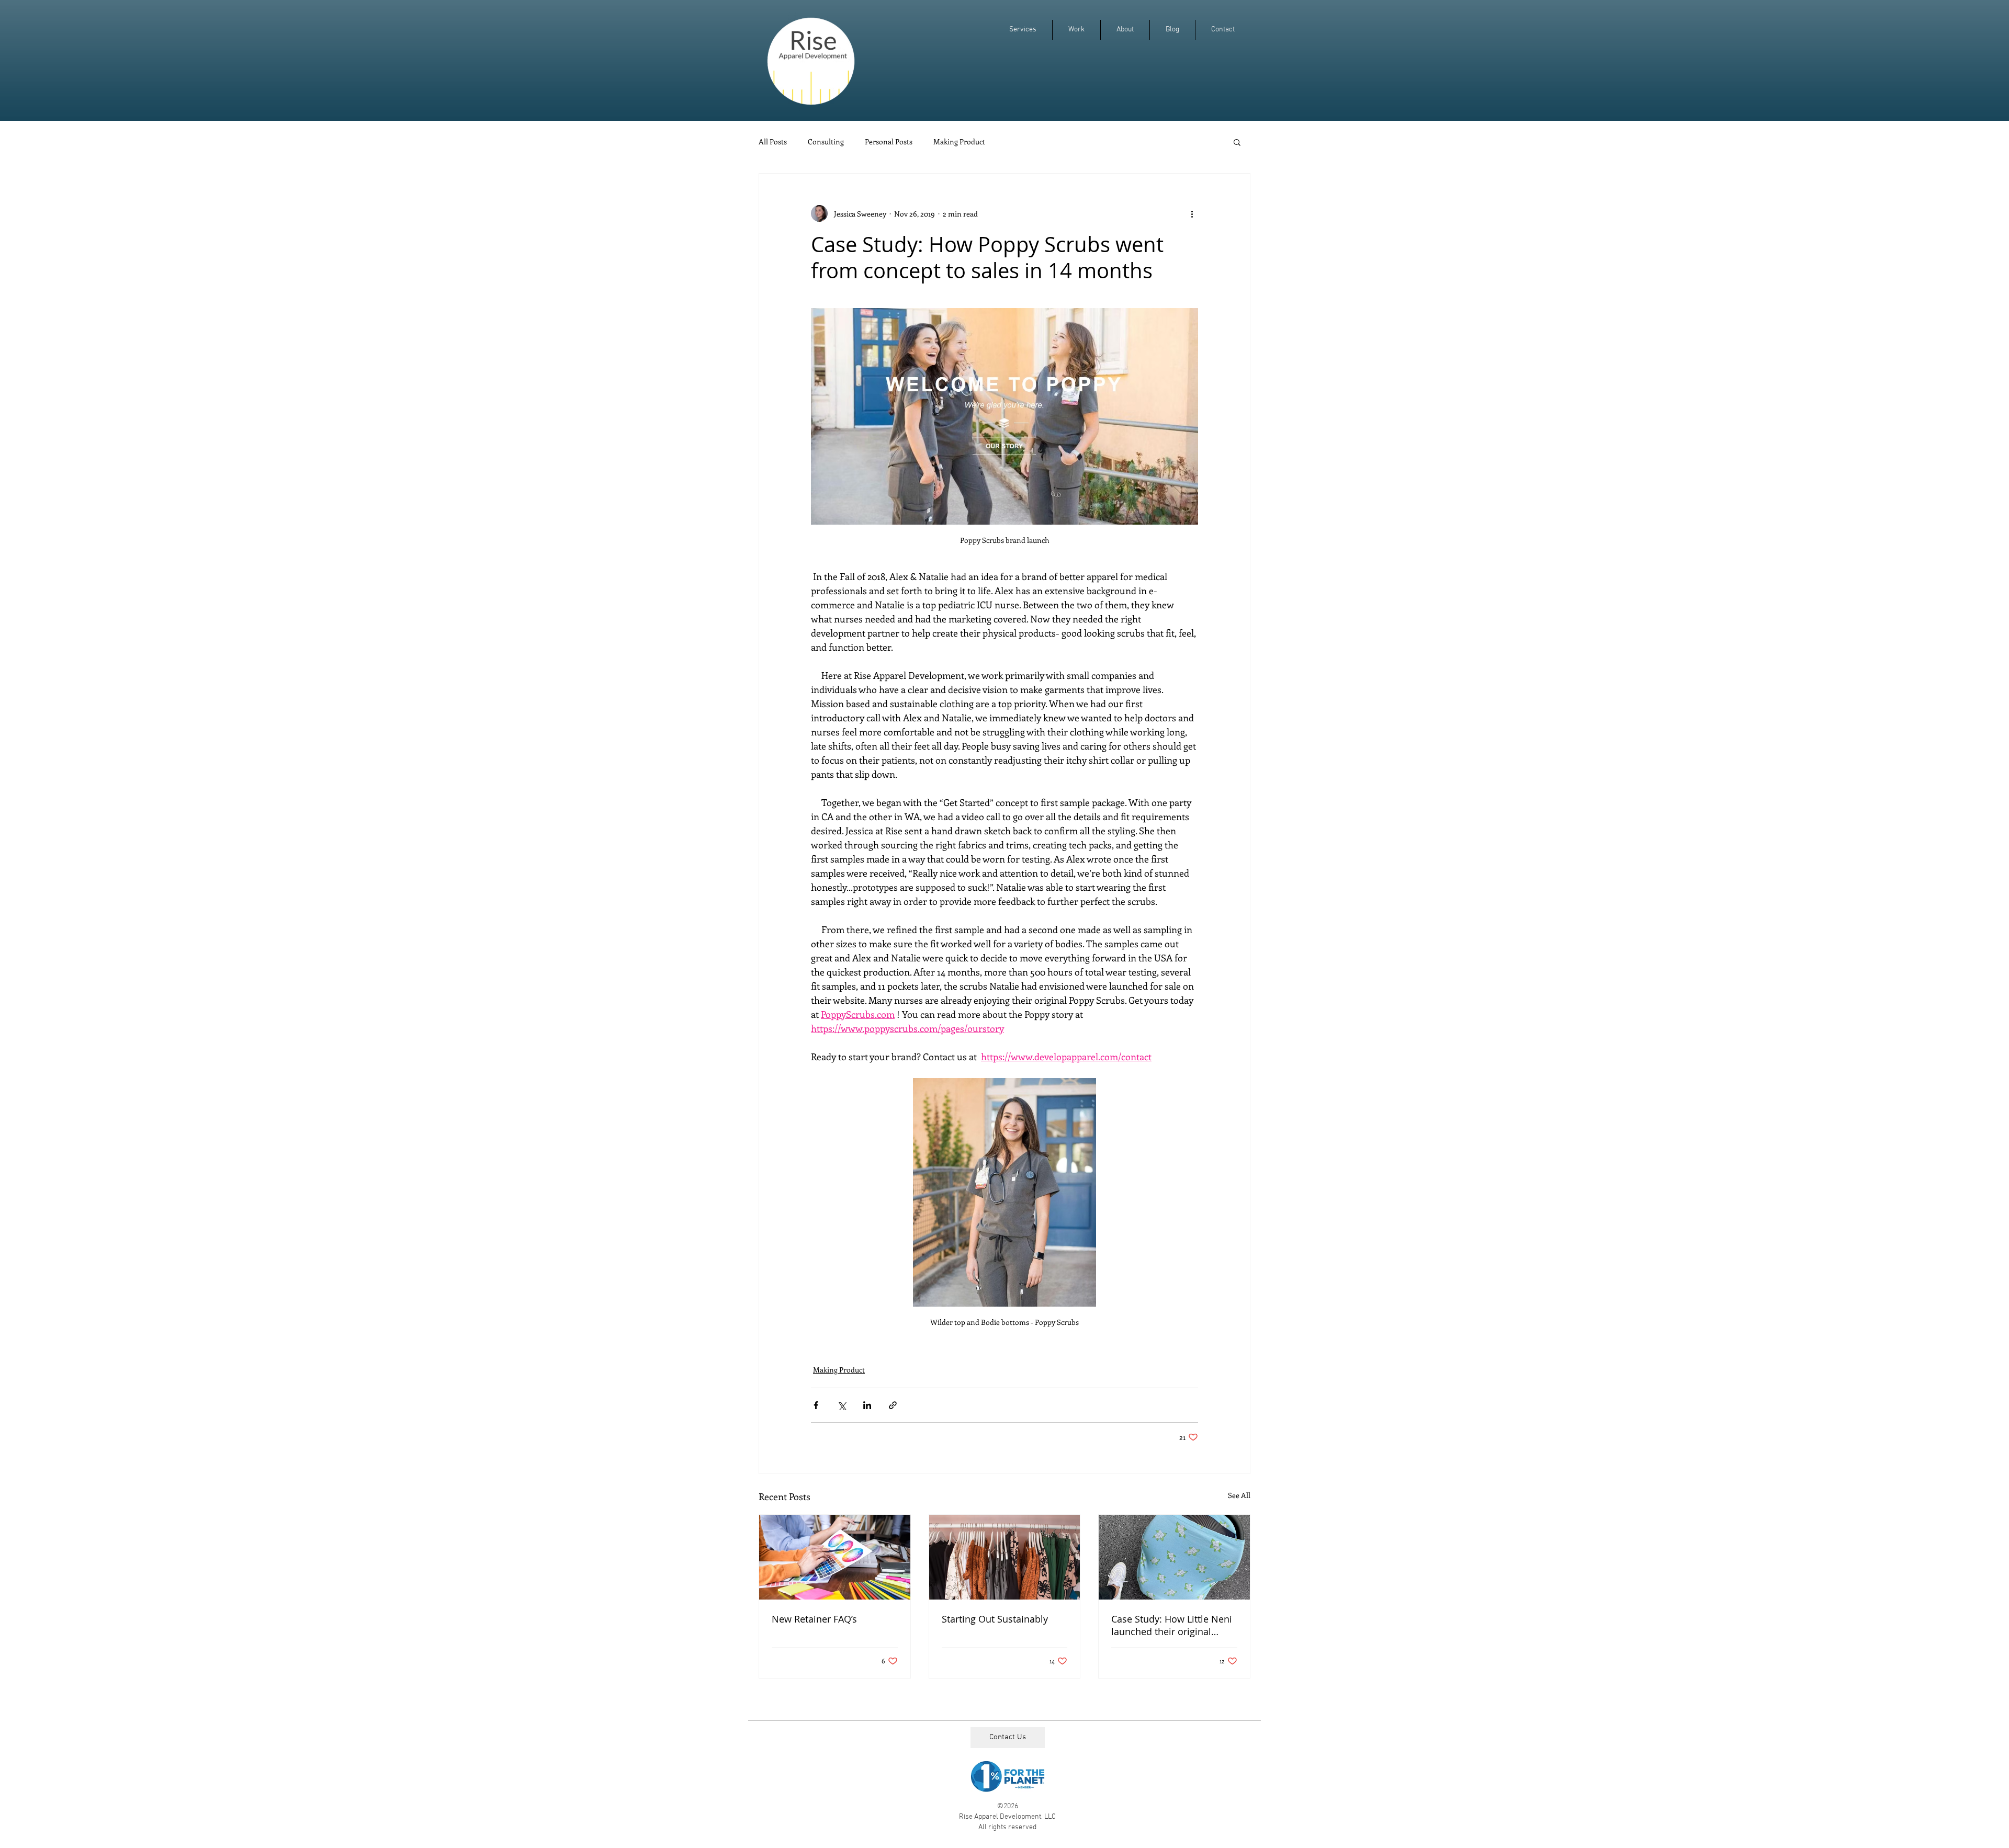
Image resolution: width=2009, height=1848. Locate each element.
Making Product (959, 142)
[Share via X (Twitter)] (842, 1405)
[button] (1237, 142)
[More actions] (1192, 213)
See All (1239, 1495)
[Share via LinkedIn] (867, 1405)
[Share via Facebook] (816, 1405)
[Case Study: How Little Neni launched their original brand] (1174, 1557)
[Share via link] (893, 1405)
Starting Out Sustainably (995, 1619)
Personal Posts (889, 142)
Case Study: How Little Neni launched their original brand (1172, 1625)
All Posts (773, 142)
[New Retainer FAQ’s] (835, 1557)
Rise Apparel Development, (1002, 1817)
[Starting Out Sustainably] (1005, 1557)
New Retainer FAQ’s (814, 1619)
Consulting (826, 142)
